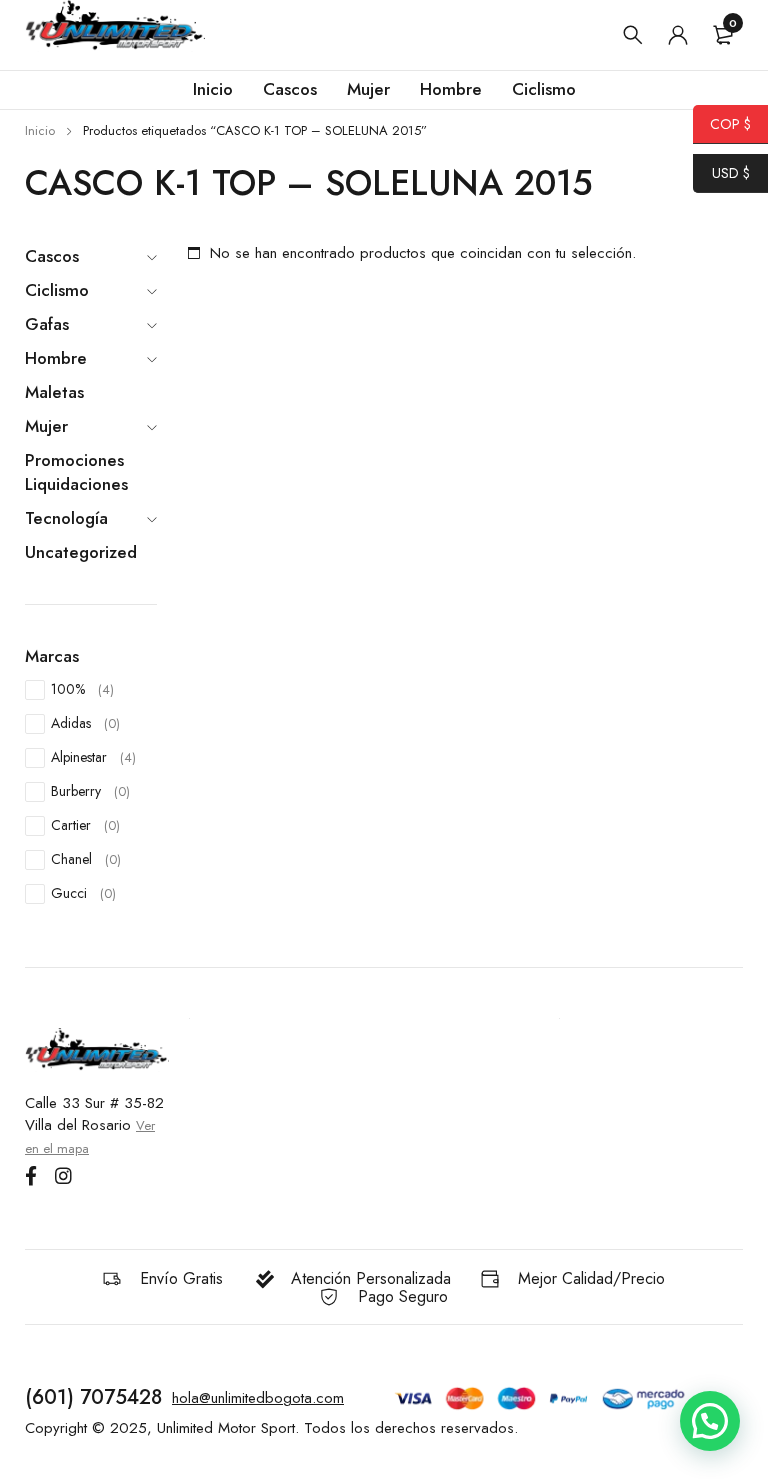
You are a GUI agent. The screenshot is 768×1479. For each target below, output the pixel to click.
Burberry (90, 791)
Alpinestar (93, 757)
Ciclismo (57, 290)
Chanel (86, 859)
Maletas (54, 392)
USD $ (721, 173)
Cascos (52, 256)
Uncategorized (81, 552)
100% (82, 689)
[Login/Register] (678, 35)
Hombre (56, 358)
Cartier (85, 825)
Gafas (47, 324)
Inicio (40, 130)
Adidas (85, 723)
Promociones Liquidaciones (76, 472)
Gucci (83, 893)
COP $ (722, 124)
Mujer (46, 426)
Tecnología (66, 518)
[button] (710, 1421)
